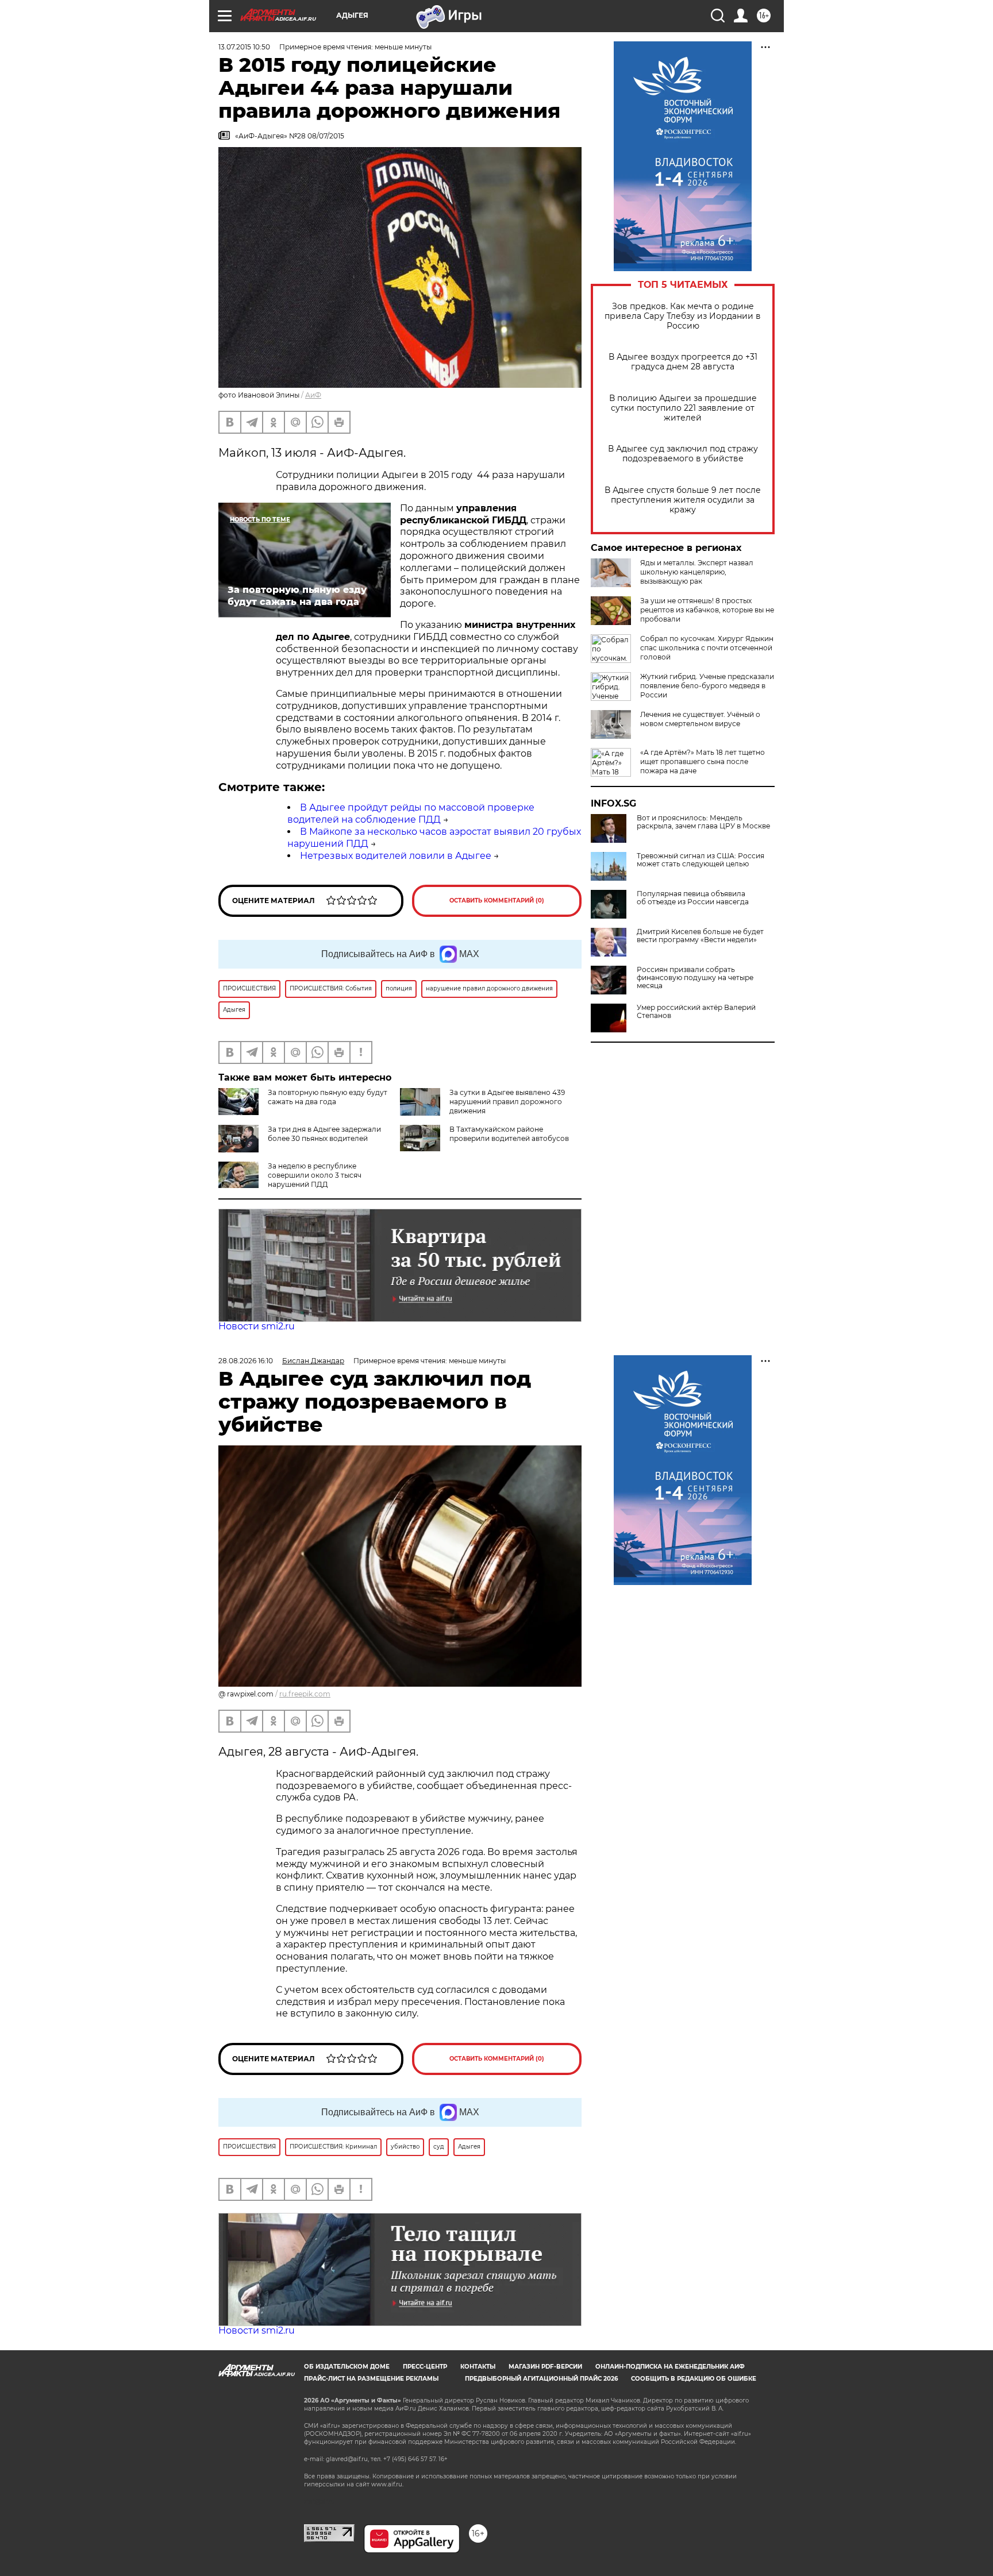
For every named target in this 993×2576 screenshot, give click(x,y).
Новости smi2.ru (257, 1326)
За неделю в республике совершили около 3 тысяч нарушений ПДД (315, 1175)
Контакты (478, 2367)
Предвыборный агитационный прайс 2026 (541, 2379)
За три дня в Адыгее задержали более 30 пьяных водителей (324, 1134)
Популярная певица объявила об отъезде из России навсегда (693, 898)
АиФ (313, 395)
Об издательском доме (347, 2367)
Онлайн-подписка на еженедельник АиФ (670, 2367)
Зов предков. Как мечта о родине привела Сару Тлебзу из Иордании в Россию (683, 316)
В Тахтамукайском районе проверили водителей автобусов (509, 1134)
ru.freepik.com (305, 1694)
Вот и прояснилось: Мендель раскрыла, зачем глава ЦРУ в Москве (703, 822)
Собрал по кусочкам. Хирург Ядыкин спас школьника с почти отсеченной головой (707, 648)
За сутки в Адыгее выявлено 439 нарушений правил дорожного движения (507, 1102)
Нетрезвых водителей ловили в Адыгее (396, 856)
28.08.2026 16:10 (246, 1361)
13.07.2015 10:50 (244, 47)
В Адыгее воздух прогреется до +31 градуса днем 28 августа (683, 362)
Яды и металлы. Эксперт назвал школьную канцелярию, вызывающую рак (697, 572)
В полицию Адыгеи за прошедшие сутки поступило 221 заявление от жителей (683, 408)
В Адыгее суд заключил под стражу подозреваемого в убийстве (683, 454)
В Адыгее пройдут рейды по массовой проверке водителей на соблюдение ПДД (411, 813)
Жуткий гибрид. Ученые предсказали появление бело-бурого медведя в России (707, 686)
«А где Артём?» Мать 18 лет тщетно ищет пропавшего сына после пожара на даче (703, 761)
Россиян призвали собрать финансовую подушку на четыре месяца (695, 978)
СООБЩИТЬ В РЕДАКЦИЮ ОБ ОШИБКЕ (694, 2379)
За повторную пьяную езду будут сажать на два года (328, 1097)
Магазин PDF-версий (545, 2367)
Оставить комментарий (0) (497, 901)
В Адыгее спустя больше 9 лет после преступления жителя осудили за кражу (683, 500)
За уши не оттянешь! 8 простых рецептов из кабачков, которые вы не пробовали (707, 610)
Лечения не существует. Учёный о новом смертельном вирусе (700, 719)
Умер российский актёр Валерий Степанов (696, 1012)
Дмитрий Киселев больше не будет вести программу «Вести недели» (700, 936)
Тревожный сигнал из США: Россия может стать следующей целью (701, 860)
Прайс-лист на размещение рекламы (371, 2379)
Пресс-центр (425, 2367)
